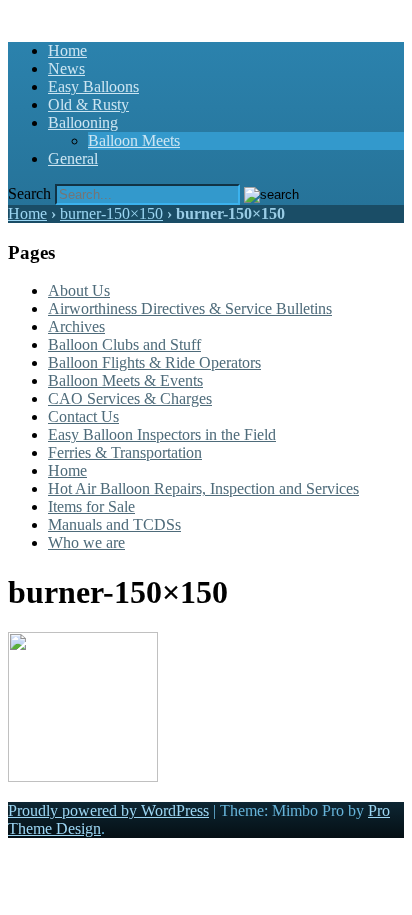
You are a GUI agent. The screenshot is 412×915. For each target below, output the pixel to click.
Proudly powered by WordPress (108, 810)
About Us (79, 290)
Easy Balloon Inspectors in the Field (162, 434)
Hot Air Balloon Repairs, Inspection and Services (203, 488)
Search (29, 193)
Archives (76, 326)
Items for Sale (91, 506)
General (73, 158)
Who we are (86, 542)
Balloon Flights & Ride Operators (154, 362)
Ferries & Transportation (125, 452)
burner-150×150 (111, 213)
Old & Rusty (88, 104)
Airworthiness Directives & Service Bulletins (190, 308)
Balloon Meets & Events (125, 380)
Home (67, 50)
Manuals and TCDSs (114, 524)
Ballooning (83, 122)
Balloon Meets (134, 140)
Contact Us (83, 416)
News (66, 68)
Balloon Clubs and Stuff (124, 344)
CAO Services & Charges (130, 398)
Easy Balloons (93, 86)
